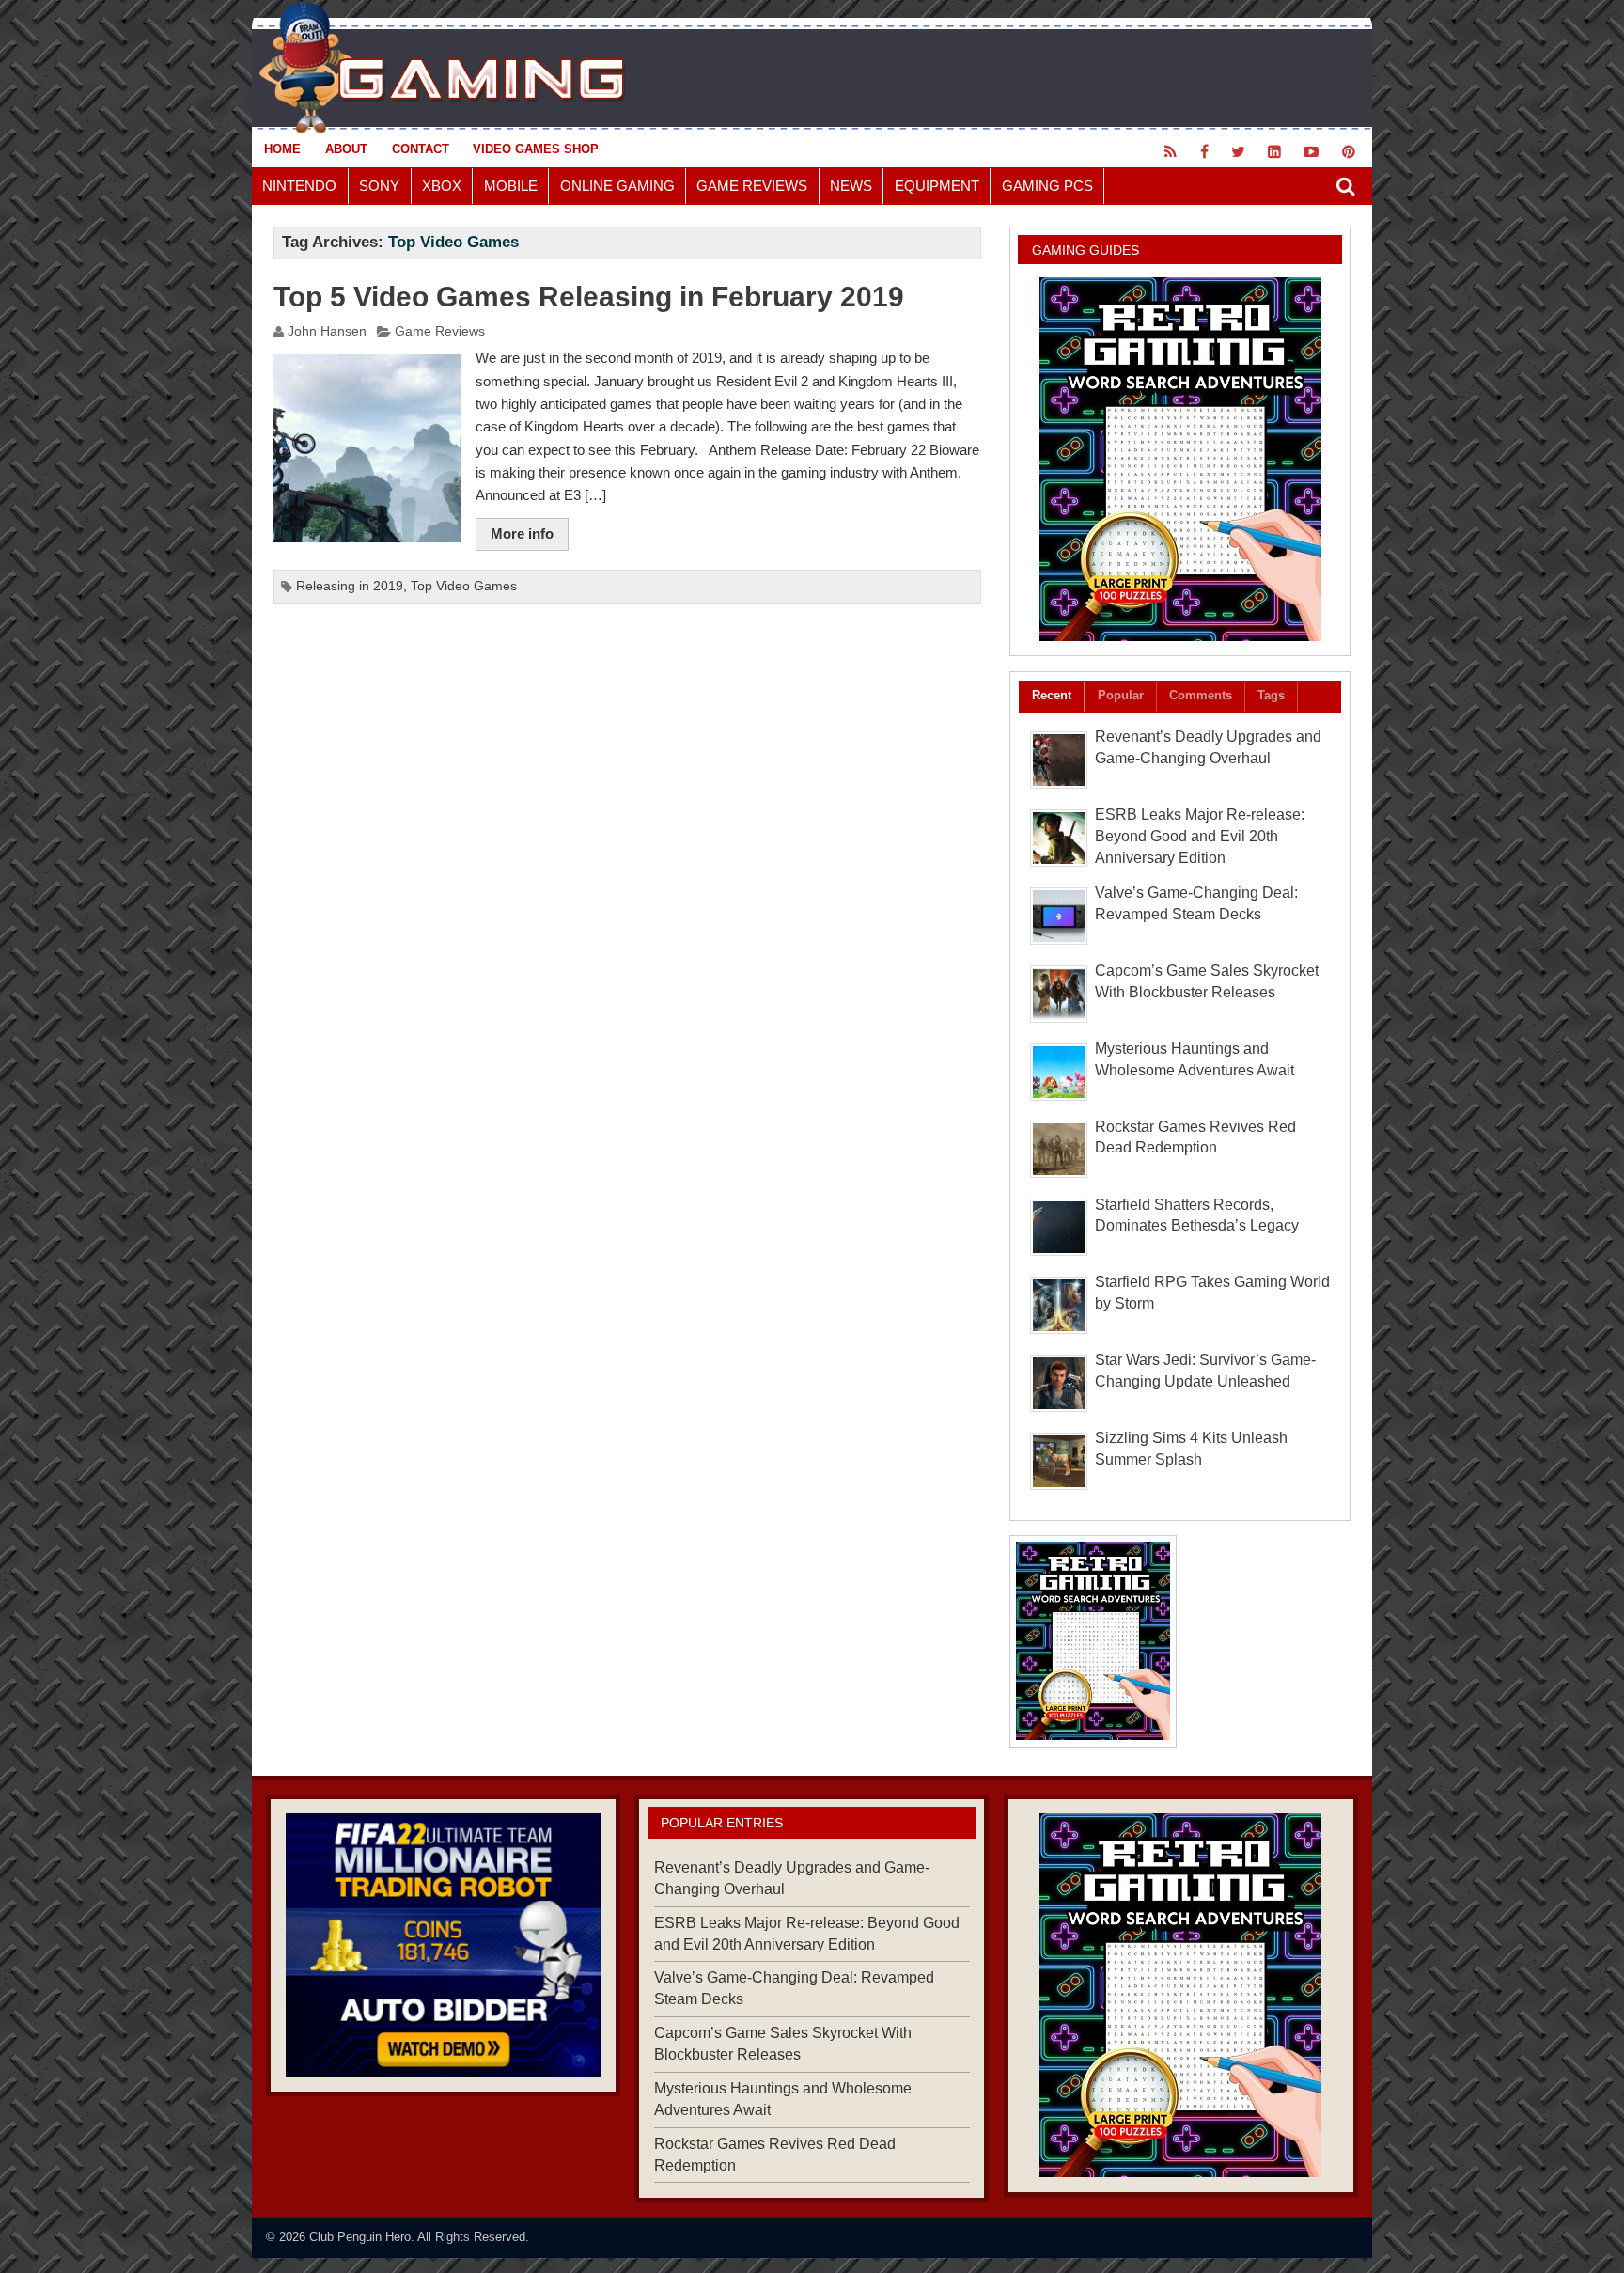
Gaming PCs (1047, 186)
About (346, 149)
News (851, 186)
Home (282, 149)
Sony (379, 186)
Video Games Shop (536, 149)
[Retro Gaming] (1180, 459)
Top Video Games (464, 586)
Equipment (937, 186)
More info (522, 533)
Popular (1121, 695)
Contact (421, 149)
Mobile (511, 186)
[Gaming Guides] (443, 1945)
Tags (1271, 695)
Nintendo (299, 186)
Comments (1201, 695)
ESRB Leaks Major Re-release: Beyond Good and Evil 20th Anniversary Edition (1200, 836)
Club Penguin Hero (360, 2237)
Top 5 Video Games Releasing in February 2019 (589, 297)
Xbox (442, 186)
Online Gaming (617, 186)
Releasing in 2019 (350, 586)
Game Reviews (752, 186)
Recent (1052, 695)
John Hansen (327, 331)
